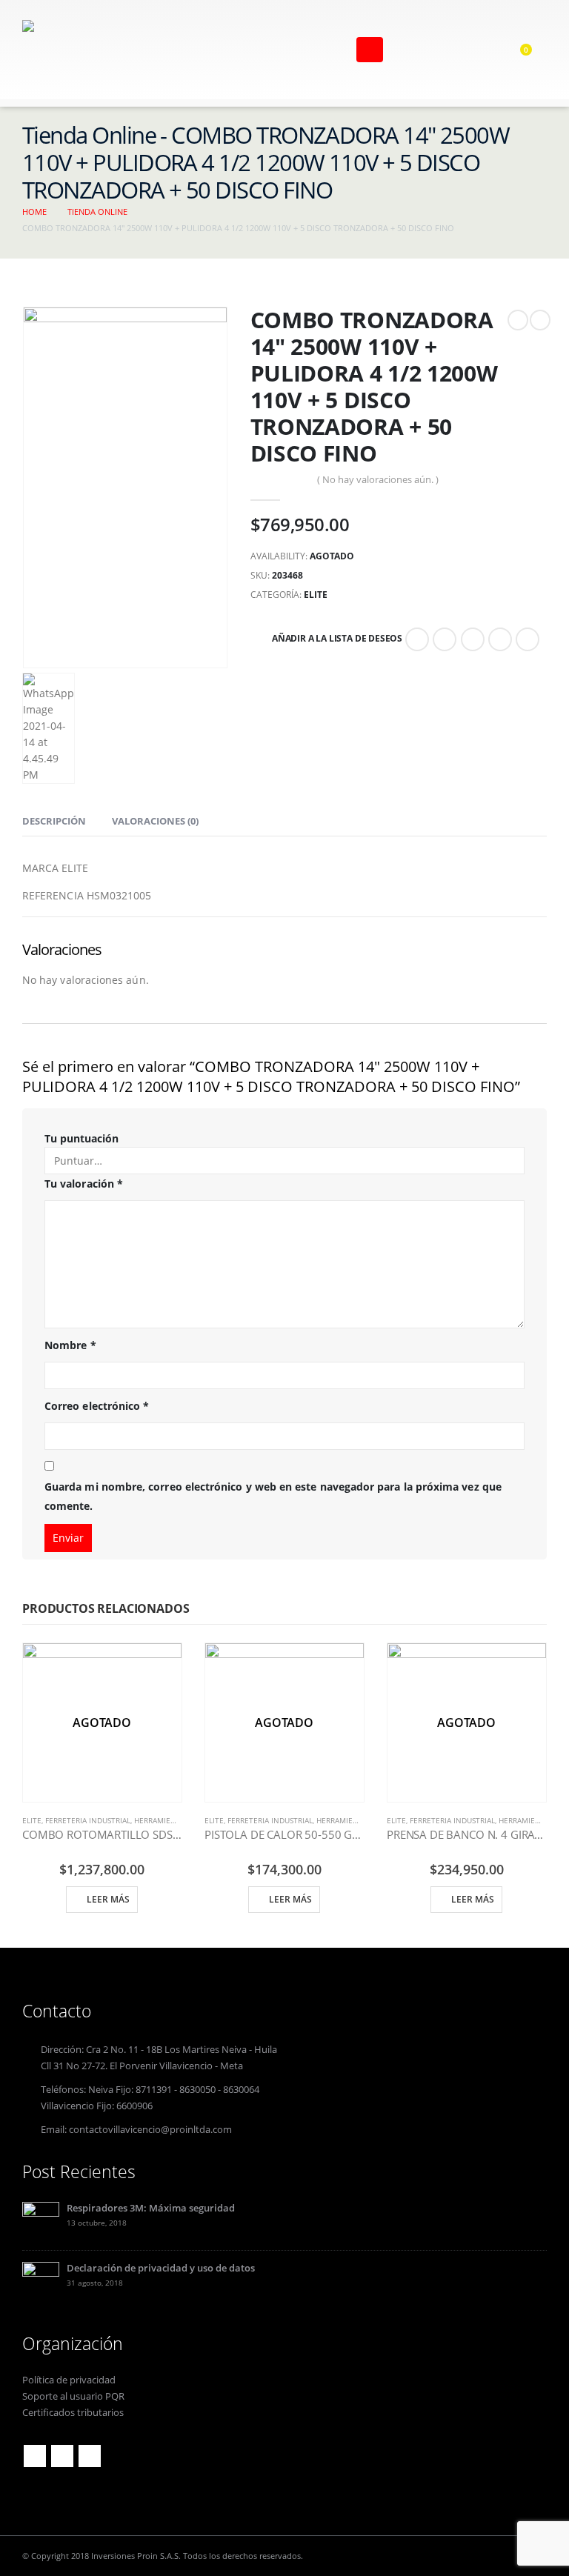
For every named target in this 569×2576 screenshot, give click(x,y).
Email (528, 639)
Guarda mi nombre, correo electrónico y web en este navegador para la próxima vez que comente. (273, 1497)
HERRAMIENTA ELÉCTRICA (179, 1820)
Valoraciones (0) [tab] (155, 821)
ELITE (316, 595)
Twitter (445, 639)
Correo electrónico (97, 1406)
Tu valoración (84, 1184)
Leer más (108, 1899)
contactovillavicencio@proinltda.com (150, 2130)
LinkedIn (473, 639)
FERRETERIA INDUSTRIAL (88, 1820)
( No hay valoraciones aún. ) (378, 479)
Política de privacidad (69, 2380)
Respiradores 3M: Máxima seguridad (151, 2208)
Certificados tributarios (73, 2413)
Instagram (90, 2456)
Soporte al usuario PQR (73, 2396)
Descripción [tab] (54, 821)
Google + (500, 639)
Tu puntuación (81, 1138)
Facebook (417, 639)
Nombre (70, 1345)
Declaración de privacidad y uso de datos (161, 2268)
